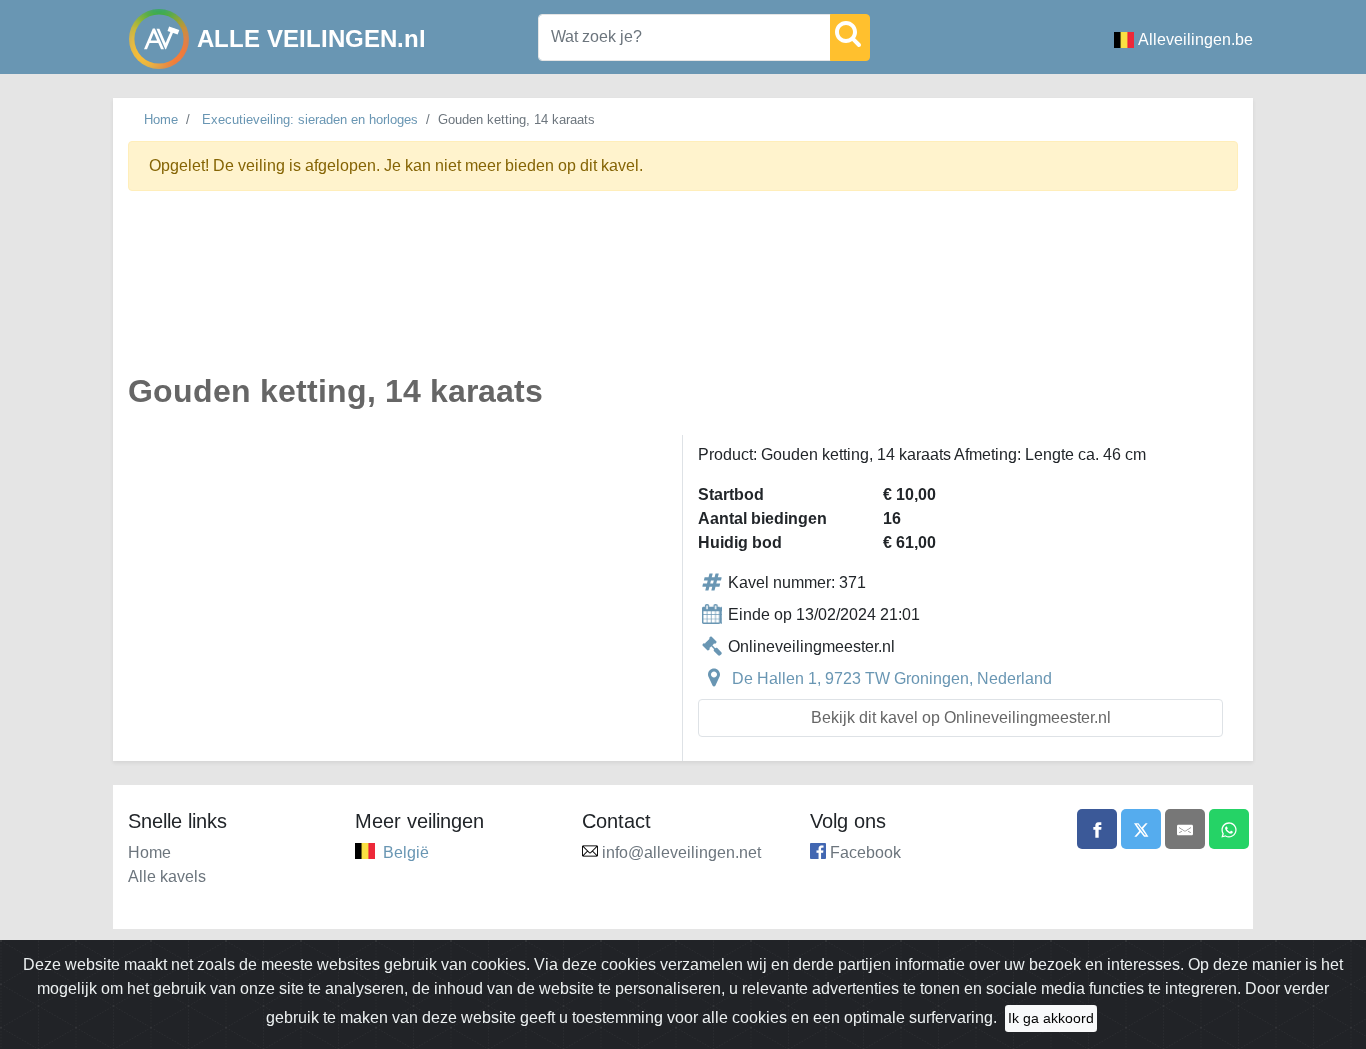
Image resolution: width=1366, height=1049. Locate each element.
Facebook (865, 852)
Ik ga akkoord (1051, 1018)
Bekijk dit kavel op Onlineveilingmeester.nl (961, 717)
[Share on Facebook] (1097, 829)
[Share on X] (1141, 829)
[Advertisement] (683, 293)
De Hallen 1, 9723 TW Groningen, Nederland (892, 678)
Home (161, 119)
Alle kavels (167, 876)
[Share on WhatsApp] (1229, 829)
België (406, 852)
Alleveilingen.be (1195, 39)
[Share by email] (1185, 829)
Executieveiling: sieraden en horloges (310, 119)
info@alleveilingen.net (681, 852)
